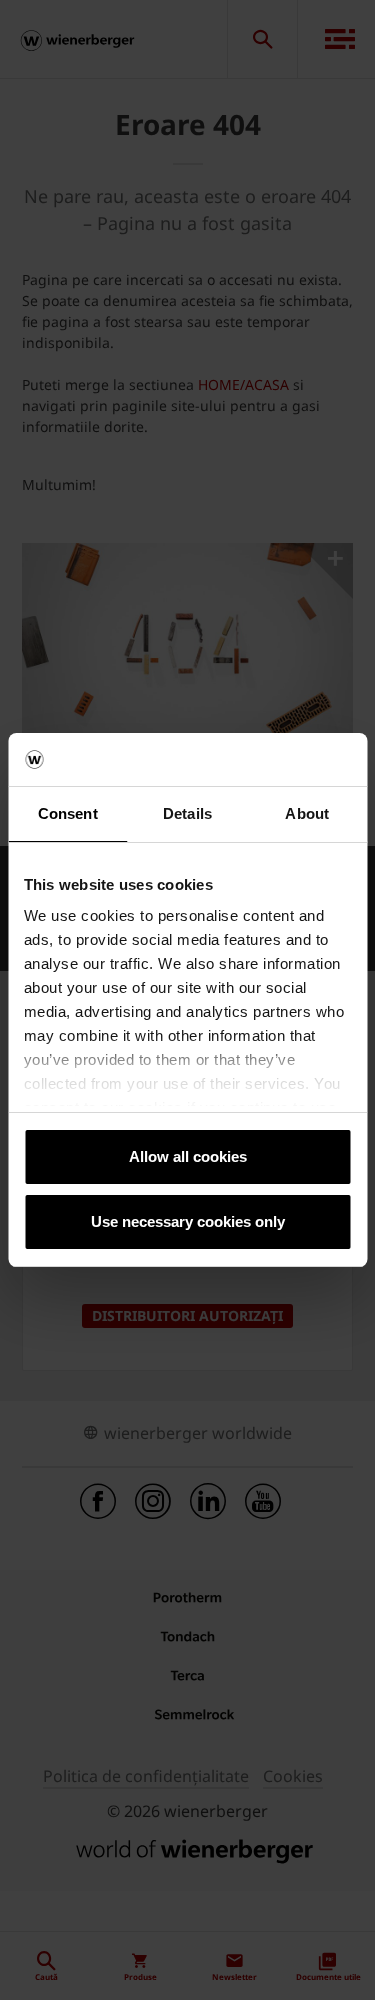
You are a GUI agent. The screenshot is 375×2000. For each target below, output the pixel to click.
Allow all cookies (188, 1156)
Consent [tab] (68, 813)
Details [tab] (187, 813)
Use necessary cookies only (188, 1221)
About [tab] (307, 813)
